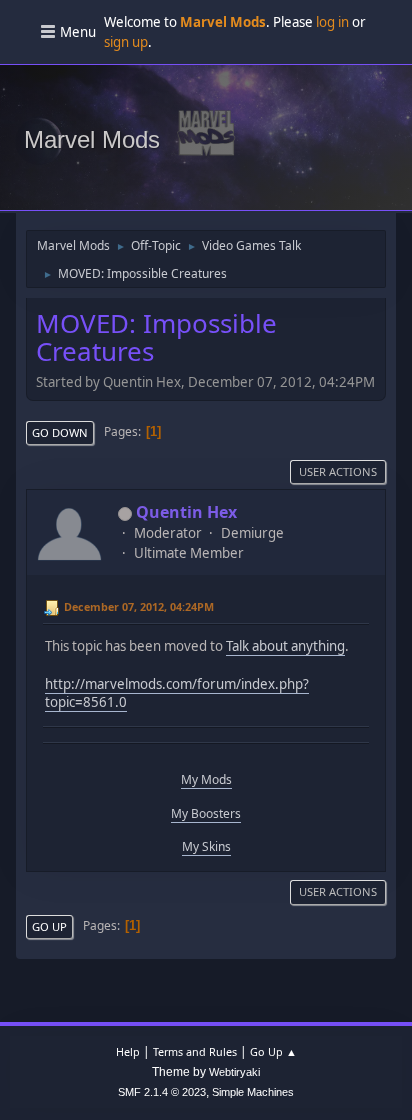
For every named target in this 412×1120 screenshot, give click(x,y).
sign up (126, 42)
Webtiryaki (234, 1072)
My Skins (206, 846)
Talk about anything (285, 646)
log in (332, 22)
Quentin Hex (186, 512)
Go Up (49, 926)
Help (128, 1051)
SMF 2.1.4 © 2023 (162, 1092)
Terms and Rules (195, 1051)
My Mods (206, 779)
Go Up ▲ (273, 1051)
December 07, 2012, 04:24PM (139, 606)
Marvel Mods (92, 139)
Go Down (60, 432)
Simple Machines (253, 1092)
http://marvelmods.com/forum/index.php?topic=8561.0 (177, 693)
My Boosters (206, 813)
